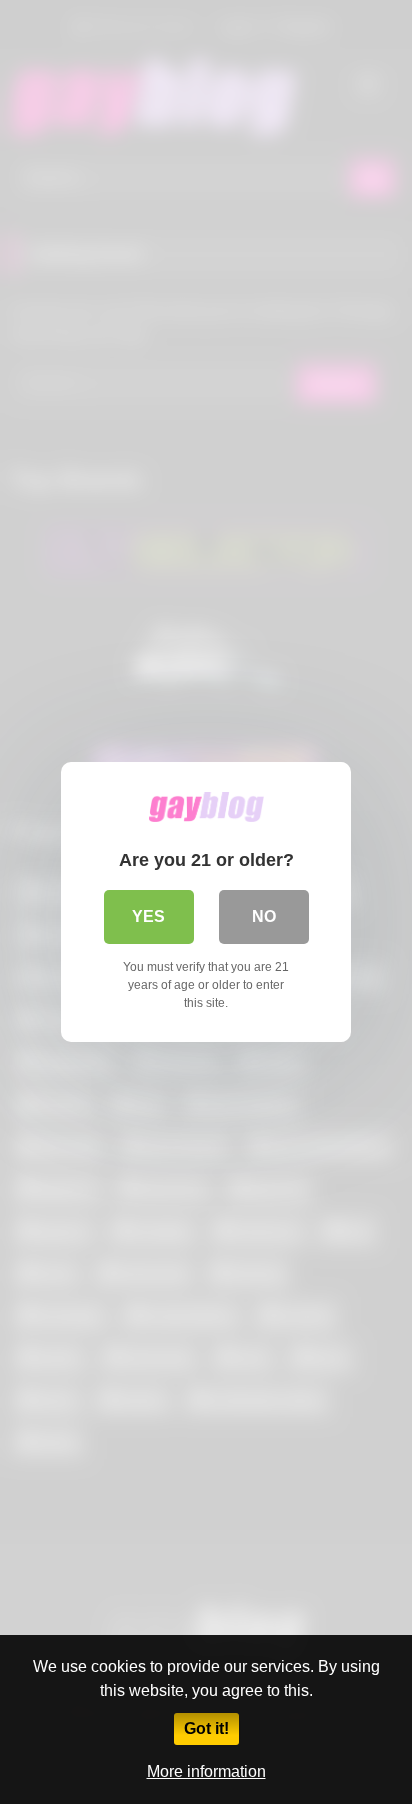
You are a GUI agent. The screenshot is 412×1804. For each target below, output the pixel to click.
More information (206, 1771)
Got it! (206, 1728)
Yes (148, 916)
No (264, 916)
